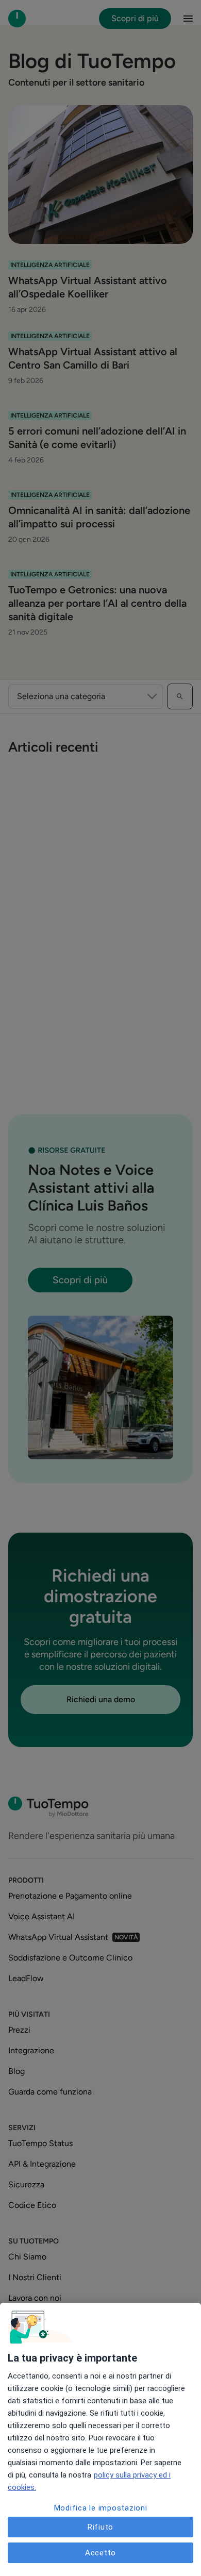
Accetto (100, 2553)
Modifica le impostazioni (101, 2508)
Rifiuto (100, 2527)
